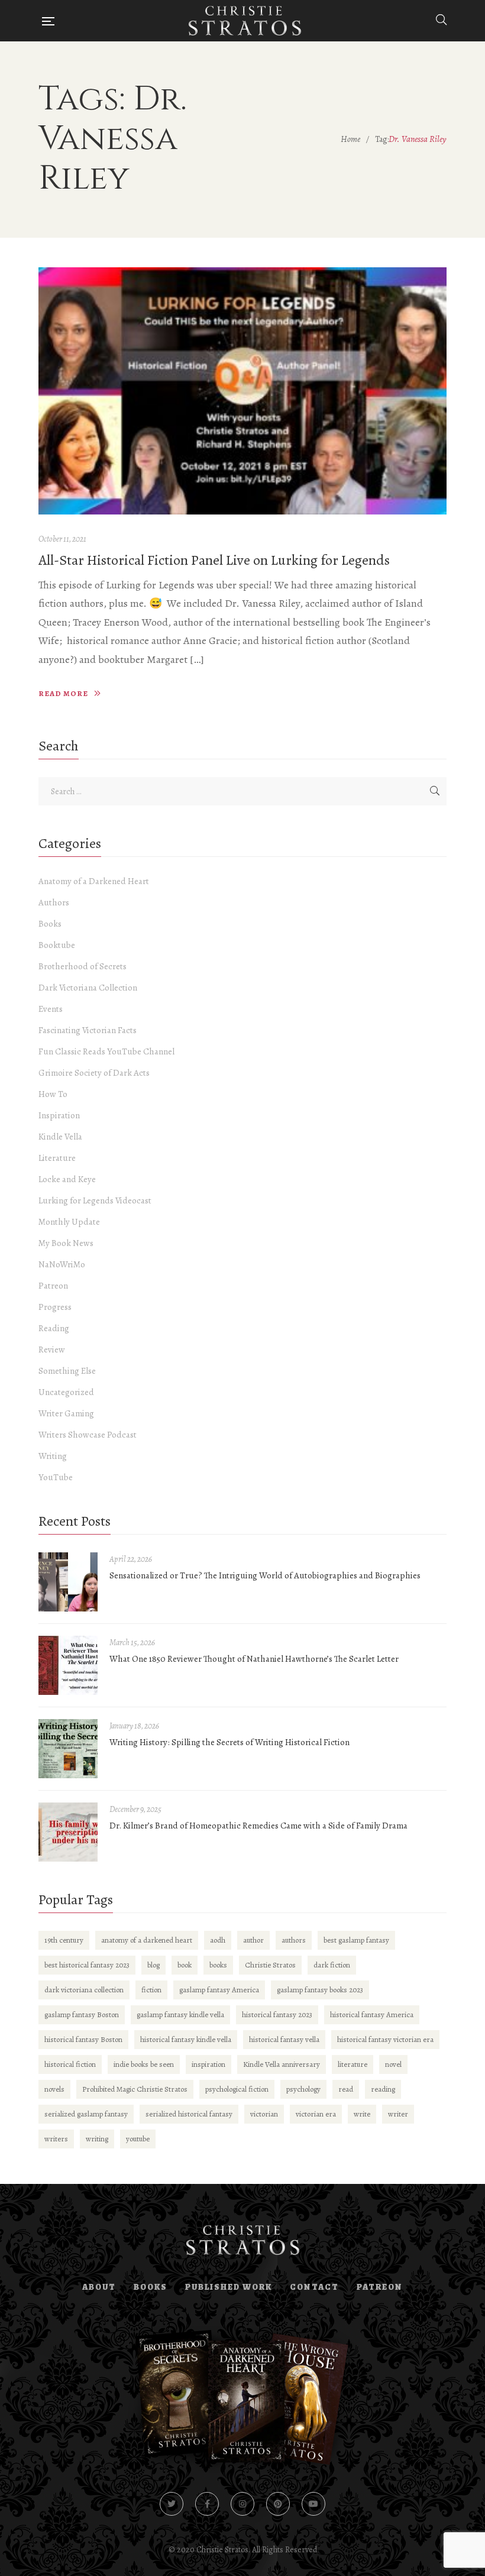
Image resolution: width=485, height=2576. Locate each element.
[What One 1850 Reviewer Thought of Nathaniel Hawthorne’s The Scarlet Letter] (68, 1665)
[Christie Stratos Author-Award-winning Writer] (245, 21)
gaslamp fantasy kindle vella (180, 2014)
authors (294, 1940)
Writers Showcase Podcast (88, 1435)
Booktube (57, 945)
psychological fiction (237, 2089)
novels (54, 2089)
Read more (63, 693)
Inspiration (59, 1115)
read (346, 2089)
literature (353, 2064)
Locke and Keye (67, 1179)
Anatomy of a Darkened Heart (94, 881)
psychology (303, 2089)
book (185, 1965)
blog (153, 1965)
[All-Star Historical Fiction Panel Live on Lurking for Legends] (242, 391)
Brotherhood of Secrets (83, 966)
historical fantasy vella (284, 2039)
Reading (54, 1328)
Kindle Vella (60, 1137)
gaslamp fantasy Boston (82, 2014)
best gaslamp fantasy (356, 1940)
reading (383, 2089)
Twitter (172, 2504)
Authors (54, 902)
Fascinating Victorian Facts (88, 1030)
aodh (218, 1940)
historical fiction (70, 2064)
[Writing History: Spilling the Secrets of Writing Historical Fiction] (68, 1749)
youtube (138, 2139)
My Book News (66, 1243)
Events (51, 1009)
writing (97, 2139)
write (362, 2114)
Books (50, 924)
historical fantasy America (372, 2014)
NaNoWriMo (62, 1264)
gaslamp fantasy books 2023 (320, 1990)
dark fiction (332, 1965)
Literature (57, 1158)
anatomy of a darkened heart (147, 1940)
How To (53, 1094)
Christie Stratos (270, 1965)
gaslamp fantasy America (219, 1990)
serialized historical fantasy (189, 2114)
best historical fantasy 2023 (87, 1965)
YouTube (56, 1477)
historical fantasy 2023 (277, 2014)
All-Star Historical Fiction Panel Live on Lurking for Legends (214, 560)
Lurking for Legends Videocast (95, 1200)
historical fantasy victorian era (385, 2039)
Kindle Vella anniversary (282, 2064)
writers (56, 2139)
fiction (151, 1990)
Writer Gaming (66, 1413)
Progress (55, 1307)
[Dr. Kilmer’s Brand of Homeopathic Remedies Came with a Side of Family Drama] (68, 1832)
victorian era (316, 2114)
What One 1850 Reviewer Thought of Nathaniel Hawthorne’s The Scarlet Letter (254, 1659)
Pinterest (278, 2504)
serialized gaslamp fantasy (86, 2114)
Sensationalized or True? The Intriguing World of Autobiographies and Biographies (265, 1575)
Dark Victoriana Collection (88, 988)
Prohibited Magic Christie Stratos (135, 2089)
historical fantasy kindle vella (186, 2039)
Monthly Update (69, 1222)
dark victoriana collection (84, 1990)
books (218, 1965)
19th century (64, 1940)
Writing (53, 1456)
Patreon (53, 1286)
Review (52, 1350)
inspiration (208, 2064)
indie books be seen (144, 2064)
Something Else (67, 1371)
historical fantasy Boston (83, 2039)
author (253, 1940)
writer (398, 2114)
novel (393, 2064)
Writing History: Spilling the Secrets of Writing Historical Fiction (229, 1742)
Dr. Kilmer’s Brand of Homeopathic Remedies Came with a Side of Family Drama (258, 1826)
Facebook (207, 2504)
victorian (264, 2114)
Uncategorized (66, 1392)
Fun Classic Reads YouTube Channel (106, 1051)
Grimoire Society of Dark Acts (94, 1073)
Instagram (242, 2504)
